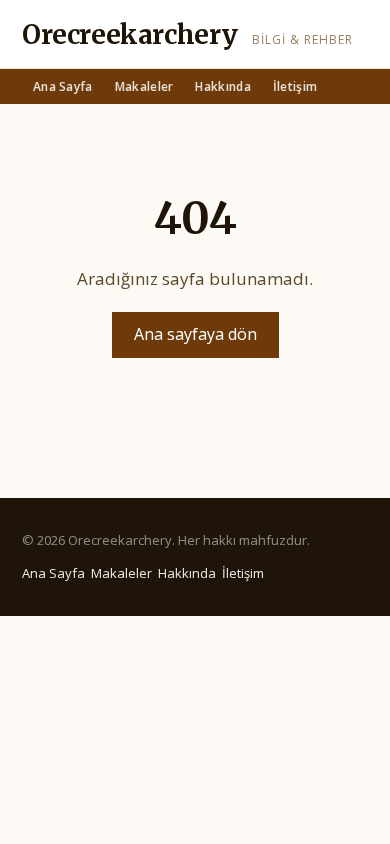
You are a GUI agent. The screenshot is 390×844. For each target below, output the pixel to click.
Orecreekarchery (130, 34)
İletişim (295, 86)
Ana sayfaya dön (195, 334)
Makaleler (144, 86)
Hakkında (222, 86)
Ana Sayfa (63, 86)
